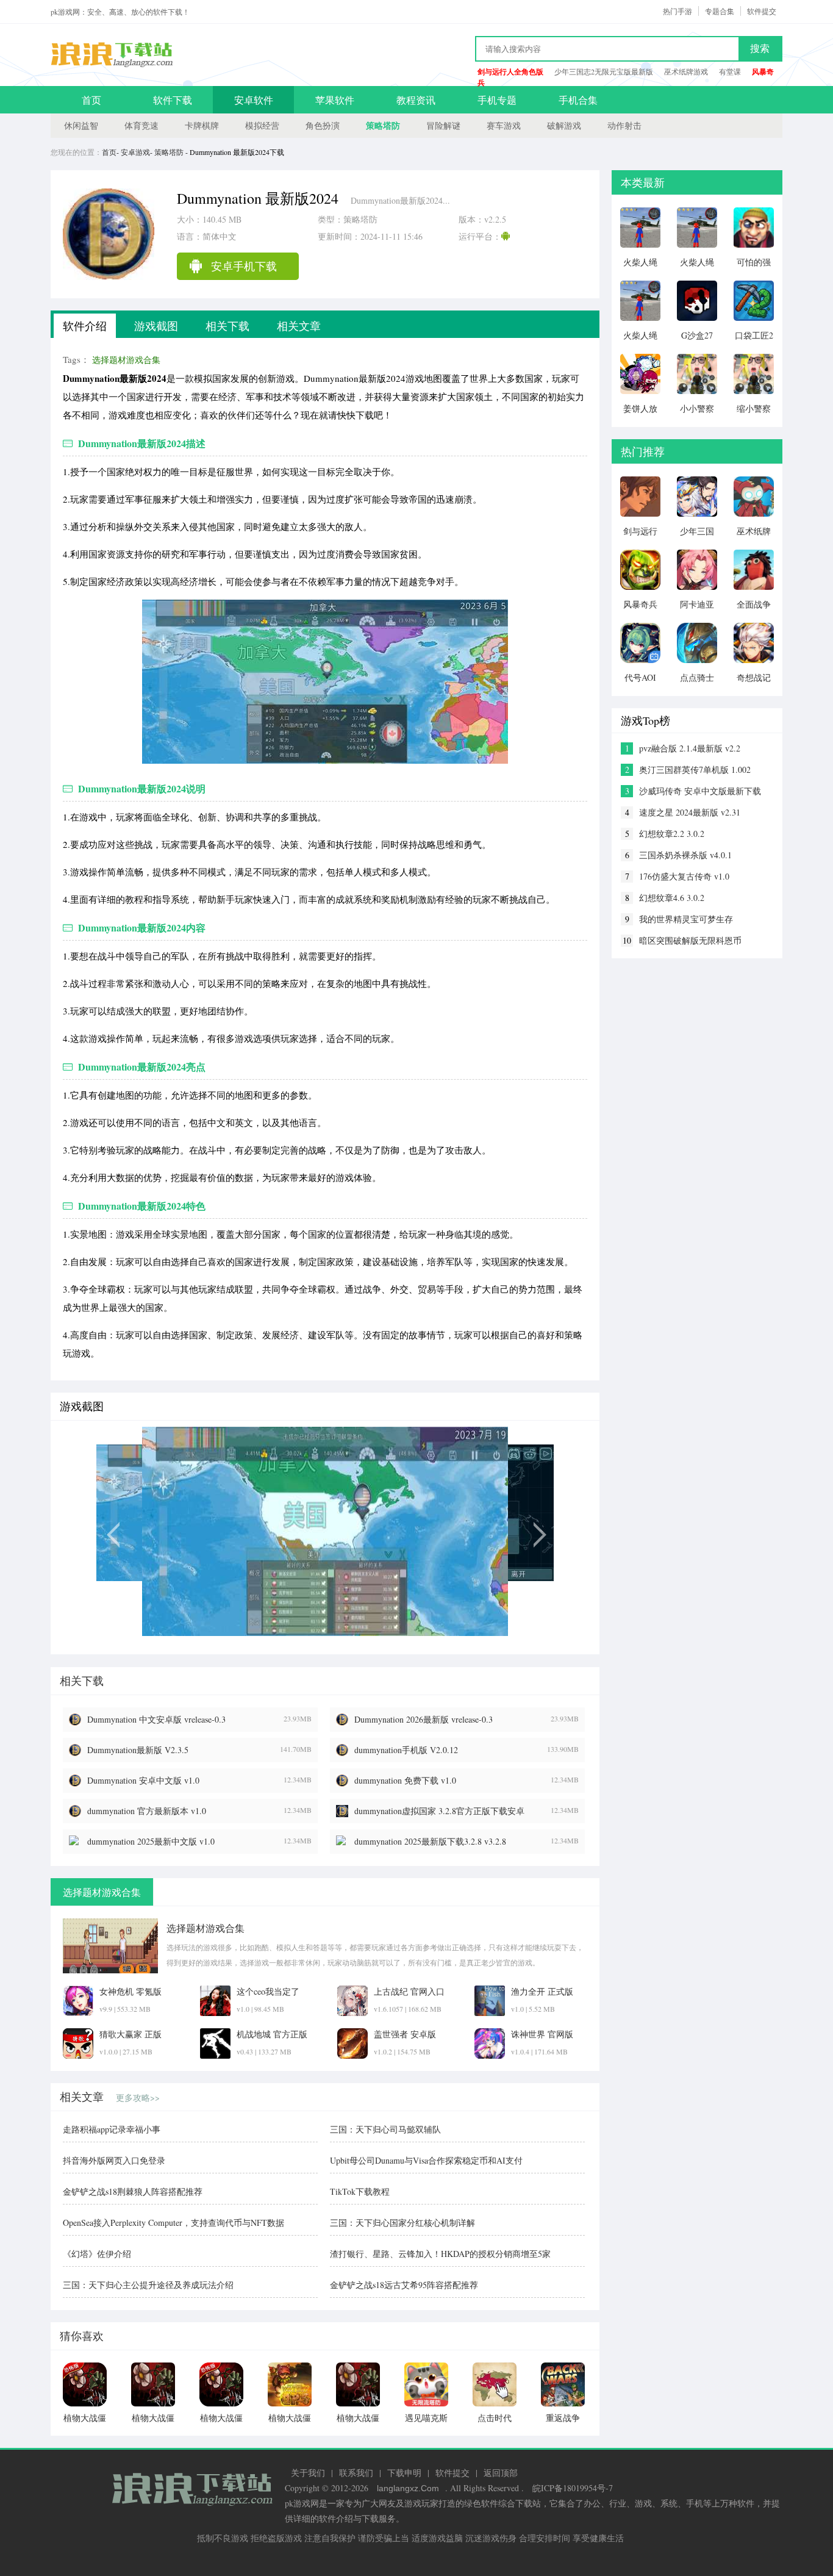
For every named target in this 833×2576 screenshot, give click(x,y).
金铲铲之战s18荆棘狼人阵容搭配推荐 (133, 2191)
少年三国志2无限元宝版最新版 (604, 71)
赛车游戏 (504, 125)
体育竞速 (141, 125)
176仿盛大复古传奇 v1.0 (684, 876)
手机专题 (497, 100)
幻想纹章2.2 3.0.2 (672, 834)
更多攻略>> (138, 2097)
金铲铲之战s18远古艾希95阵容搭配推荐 (404, 2285)
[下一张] (485, 1531)
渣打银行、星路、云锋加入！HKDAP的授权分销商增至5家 (440, 2254)
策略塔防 (383, 125)
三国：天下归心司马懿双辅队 (385, 2129)
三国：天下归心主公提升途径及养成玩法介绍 (148, 2285)
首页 (91, 100)
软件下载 (173, 100)
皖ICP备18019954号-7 (573, 2488)
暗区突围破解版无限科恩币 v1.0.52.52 (690, 941)
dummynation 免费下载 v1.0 (405, 1780)
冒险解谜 (443, 125)
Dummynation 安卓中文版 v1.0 (143, 1780)
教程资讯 (416, 100)
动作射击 (624, 125)
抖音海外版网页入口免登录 (114, 2160)
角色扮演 (323, 125)
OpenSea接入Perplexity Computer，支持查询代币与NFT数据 (173, 2223)
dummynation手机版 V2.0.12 (406, 1750)
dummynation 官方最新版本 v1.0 (147, 1811)
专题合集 (720, 11)
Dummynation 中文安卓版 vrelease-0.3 (156, 1719)
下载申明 (404, 2473)
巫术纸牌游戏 (686, 71)
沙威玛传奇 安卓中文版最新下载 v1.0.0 (700, 791)
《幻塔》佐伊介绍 (97, 2254)
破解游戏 (564, 125)
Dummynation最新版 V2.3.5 (138, 1750)
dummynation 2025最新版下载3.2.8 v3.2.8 (430, 1841)
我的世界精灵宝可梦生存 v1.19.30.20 (686, 919)
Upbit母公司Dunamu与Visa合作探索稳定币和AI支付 (426, 2160)
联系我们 (356, 2473)
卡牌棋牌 (202, 125)
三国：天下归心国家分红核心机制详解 (402, 2223)
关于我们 (308, 2473)
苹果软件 (335, 100)
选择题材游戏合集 (126, 360)
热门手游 (677, 11)
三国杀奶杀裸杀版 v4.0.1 (685, 855)
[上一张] (165, 1531)
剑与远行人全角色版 (510, 72)
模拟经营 (262, 125)
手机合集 (578, 100)
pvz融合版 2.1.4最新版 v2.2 (690, 748)
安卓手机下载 (244, 266)
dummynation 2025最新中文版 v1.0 (151, 1841)
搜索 (760, 48)
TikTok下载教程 (360, 2191)
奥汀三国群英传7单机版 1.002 (695, 770)
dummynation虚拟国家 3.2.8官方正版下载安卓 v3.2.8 (439, 1811)
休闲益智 (81, 125)
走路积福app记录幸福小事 (112, 2129)
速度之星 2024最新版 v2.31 (690, 812)
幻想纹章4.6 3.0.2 (672, 898)
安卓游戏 (135, 152)
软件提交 (762, 11)
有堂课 (730, 71)
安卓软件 (254, 100)
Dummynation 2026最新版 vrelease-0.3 (424, 1719)
